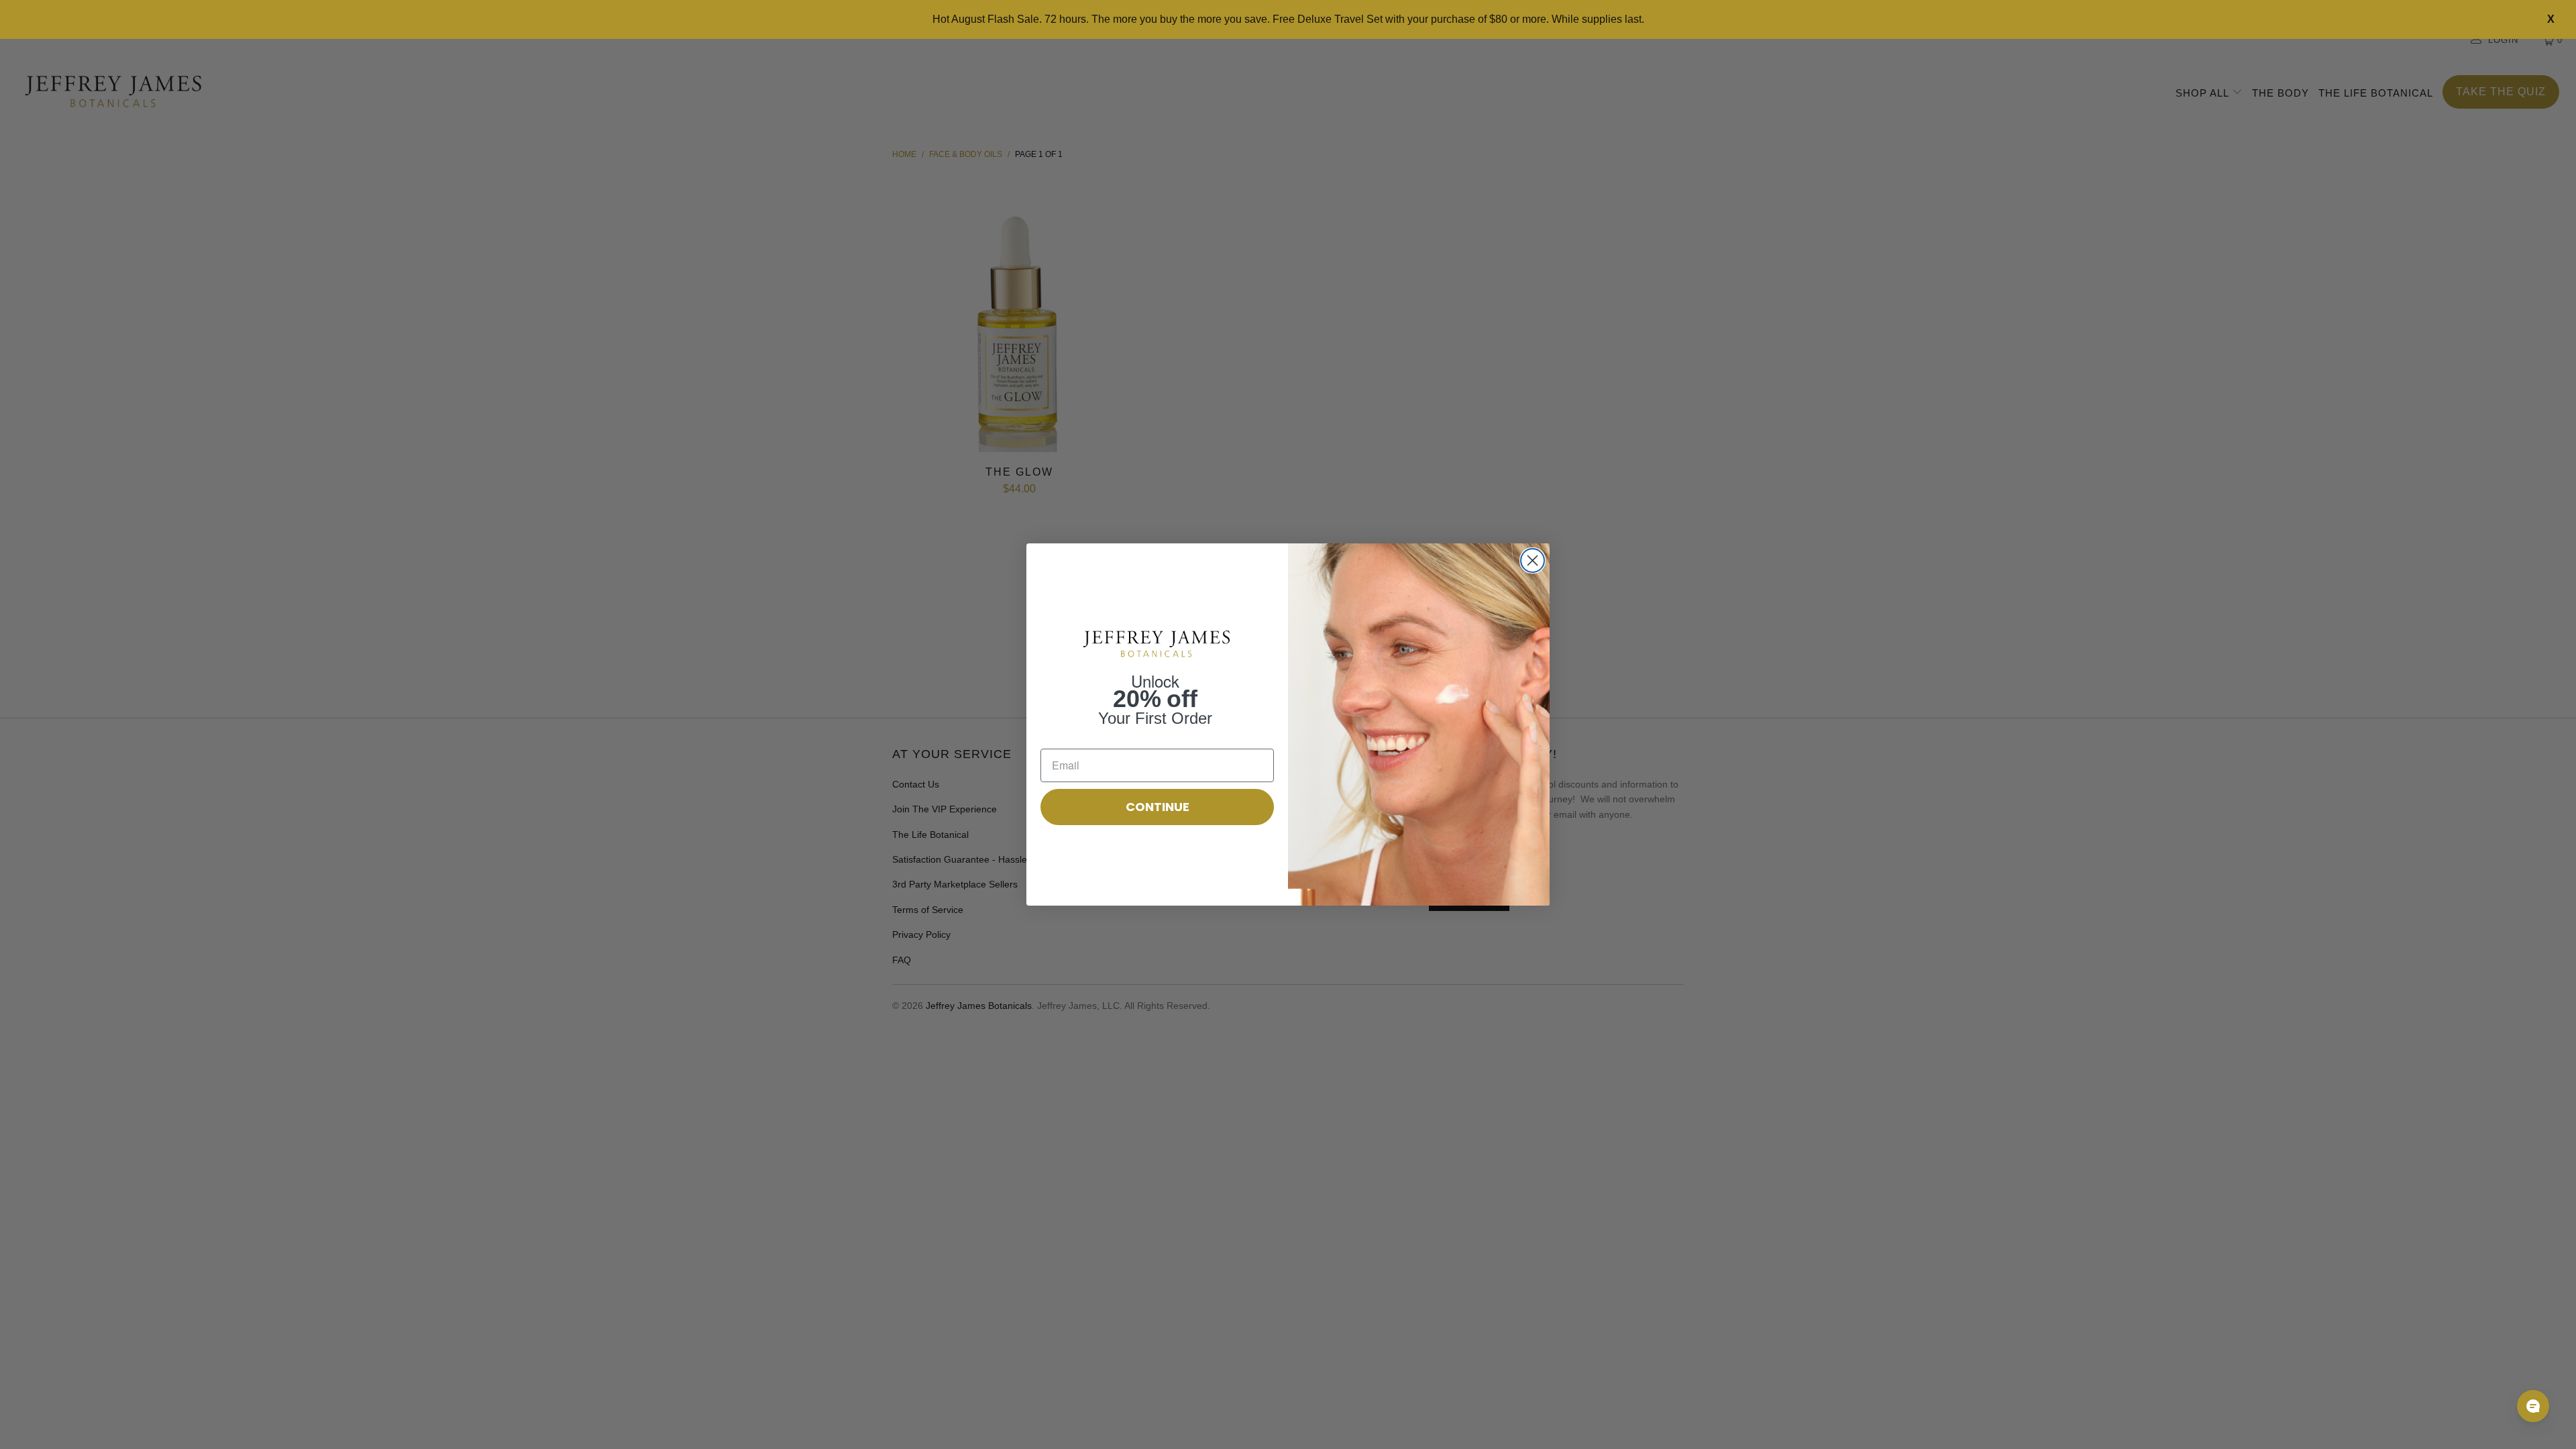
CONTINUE (1158, 807)
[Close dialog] (1533, 560)
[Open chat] (2533, 1406)
